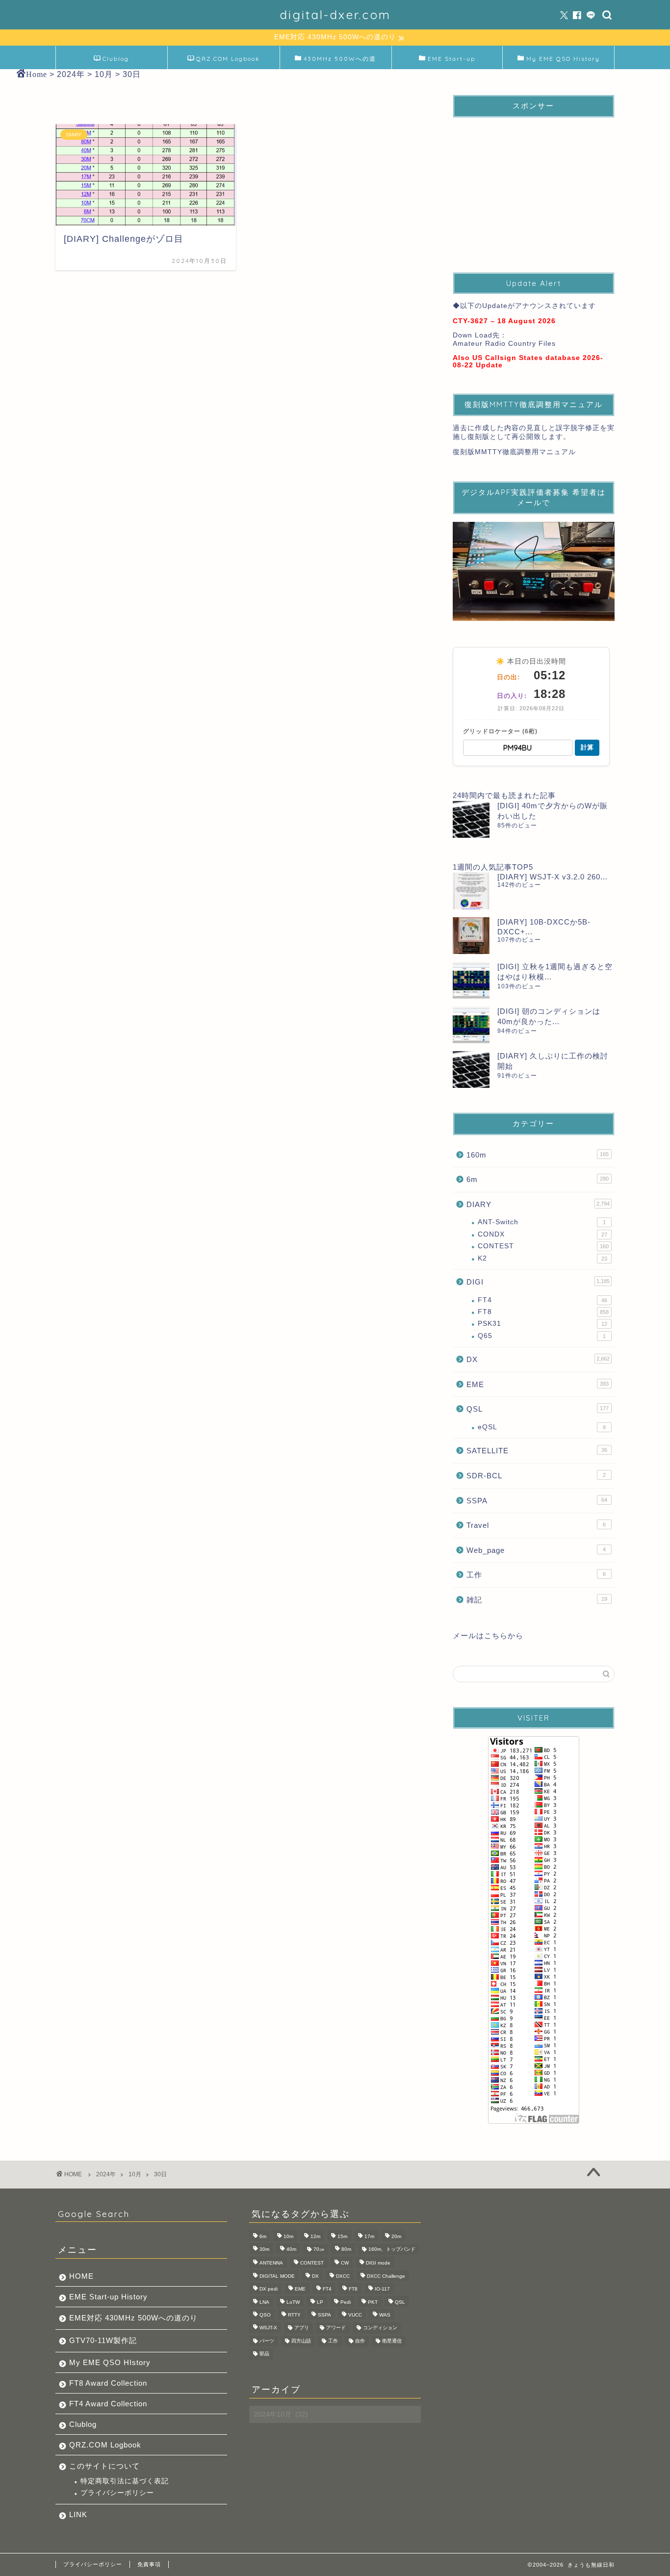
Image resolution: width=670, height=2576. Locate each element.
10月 (135, 2174)
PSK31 (542, 1324)
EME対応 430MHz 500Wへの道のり (133, 2318)
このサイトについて (104, 2466)
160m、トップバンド (392, 2249)
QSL (538, 1409)
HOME (81, 2276)
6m (538, 1179)
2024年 (106, 2174)
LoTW (293, 2302)
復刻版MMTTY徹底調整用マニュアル (514, 452)
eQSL (542, 1427)
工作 (536, 1575)
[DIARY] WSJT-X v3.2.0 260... (553, 877)
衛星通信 (392, 2341)
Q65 (542, 1336)
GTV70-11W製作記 (103, 2340)
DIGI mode (378, 2263)
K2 (542, 1258)
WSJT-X (268, 2328)
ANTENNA (271, 2263)
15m (342, 2236)
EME (538, 1384)
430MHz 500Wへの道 (340, 59)
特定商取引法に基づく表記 (125, 2481)
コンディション (380, 2328)
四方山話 (301, 2341)
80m (346, 2249)
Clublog (116, 59)
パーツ (267, 2341)
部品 (264, 2354)
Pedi (346, 2302)
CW (345, 2263)
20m (396, 2236)
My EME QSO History (563, 59)
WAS (385, 2315)
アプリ (302, 2328)
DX (538, 1359)
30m (264, 2249)
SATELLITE (537, 1451)
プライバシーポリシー (117, 2493)
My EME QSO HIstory (110, 2362)
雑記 (537, 1600)
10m (288, 2236)
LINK (78, 2514)
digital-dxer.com (335, 15)
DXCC (343, 2276)
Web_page (536, 1550)
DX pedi (269, 2289)
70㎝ (319, 2249)
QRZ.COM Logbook (228, 59)
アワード (336, 2328)
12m (315, 2236)
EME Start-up (451, 59)
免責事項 (149, 2564)
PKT (373, 2302)
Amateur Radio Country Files (504, 344)
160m (538, 1155)
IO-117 (382, 2289)
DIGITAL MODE (277, 2276)
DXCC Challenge (386, 2276)
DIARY (538, 1204)
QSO (265, 2315)
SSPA (537, 1501)
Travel (536, 1525)
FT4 (542, 1300)
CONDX (542, 1234)
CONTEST (543, 1246)
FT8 (543, 1312)
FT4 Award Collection (108, 2404)
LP (320, 2302)
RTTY (294, 2315)
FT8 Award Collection (108, 2383)
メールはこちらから (488, 1636)
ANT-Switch (542, 1222)
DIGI (538, 1282)
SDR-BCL (536, 1476)
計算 (587, 747)
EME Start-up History (108, 2297)
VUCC (355, 2315)
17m (369, 2236)
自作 (360, 2341)
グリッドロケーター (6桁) (500, 731)
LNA (264, 2302)
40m (291, 2249)
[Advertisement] (534, 186)
